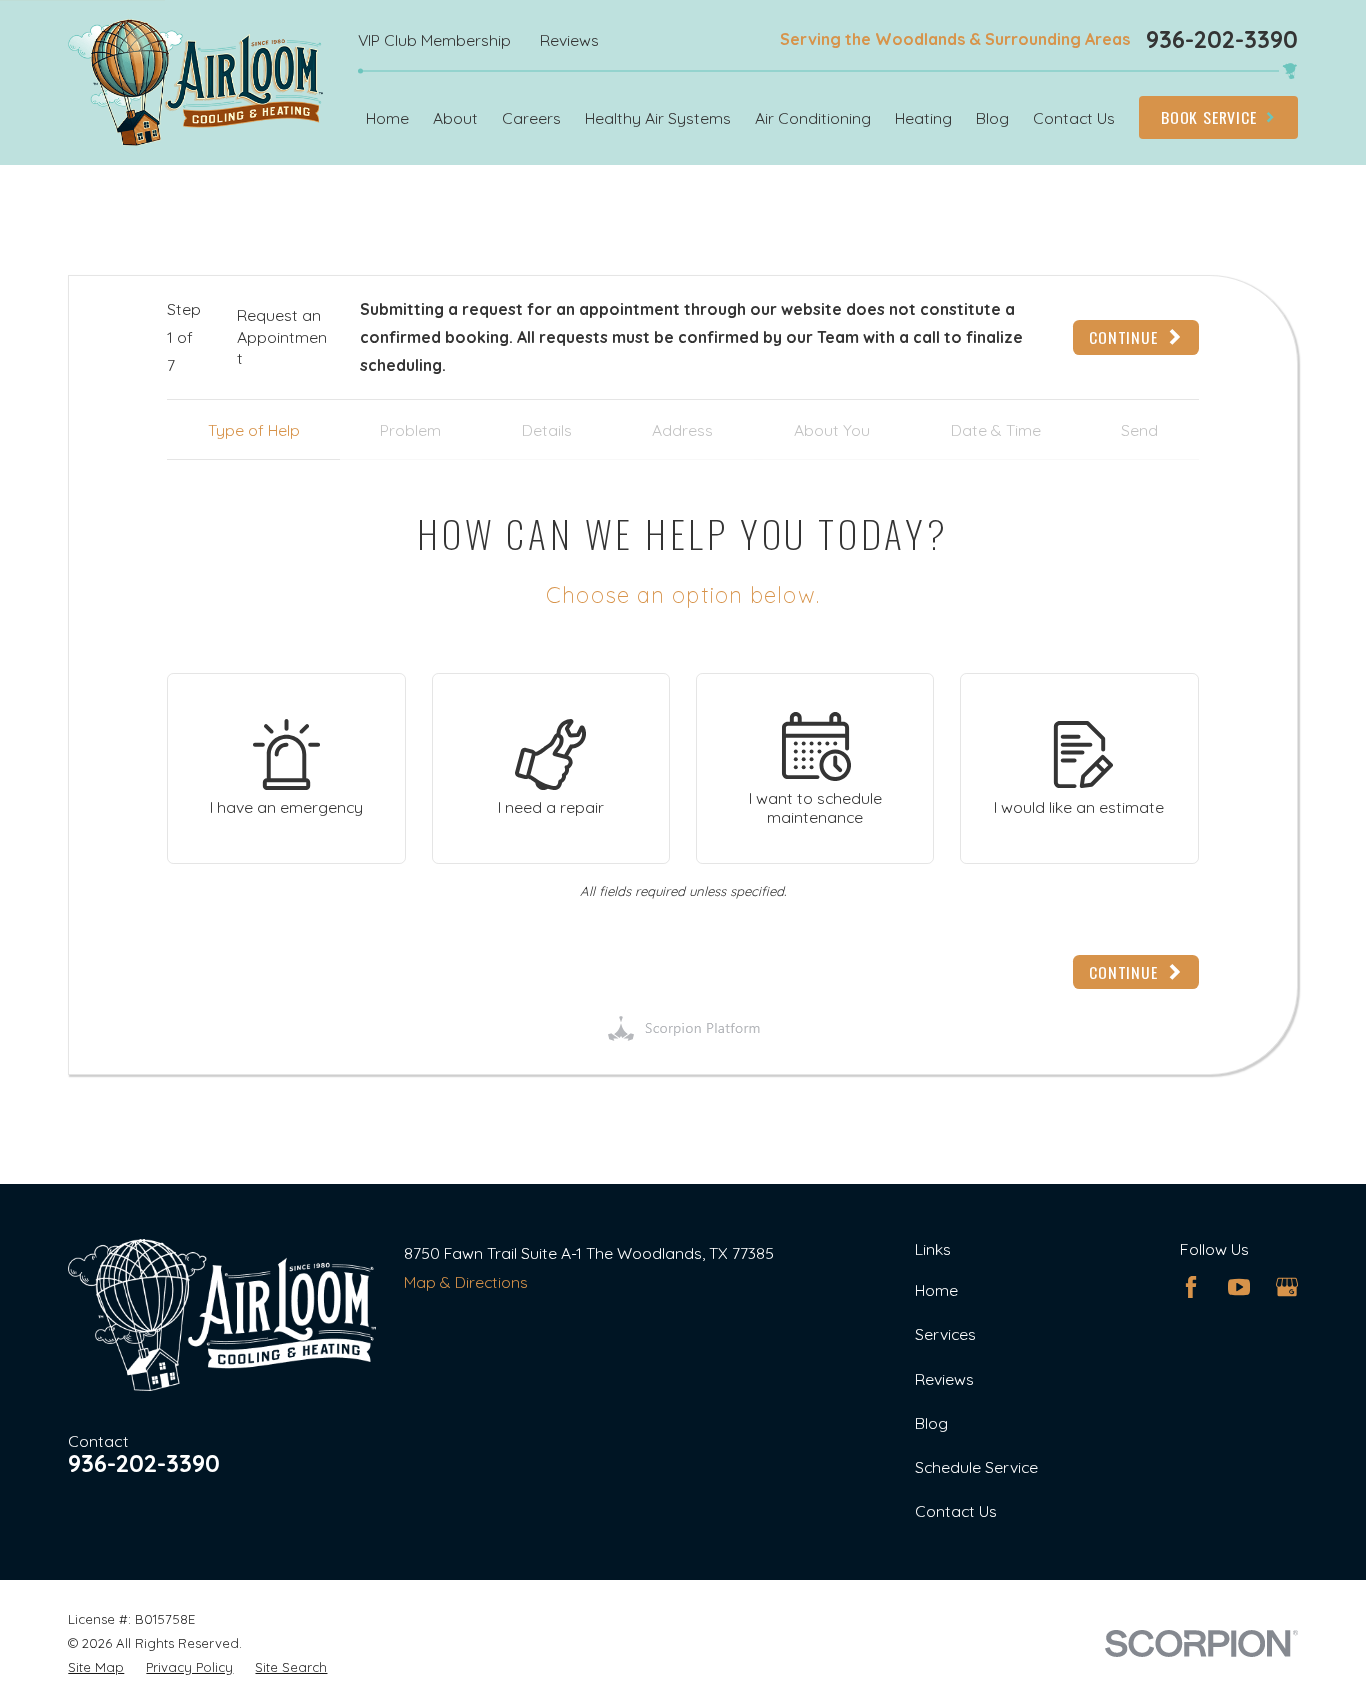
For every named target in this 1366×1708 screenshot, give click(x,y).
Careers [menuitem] (531, 118)
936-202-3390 (1222, 40)
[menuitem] (96, 1667)
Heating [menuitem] (923, 118)
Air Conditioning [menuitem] (813, 118)
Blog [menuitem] (992, 118)
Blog (931, 1423)
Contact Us (956, 1511)
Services (945, 1334)
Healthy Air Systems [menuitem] (658, 118)
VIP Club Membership (434, 40)
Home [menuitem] (387, 118)
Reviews (569, 40)
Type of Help (254, 430)
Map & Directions (466, 1282)
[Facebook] (1191, 1287)
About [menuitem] (455, 118)
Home (936, 1290)
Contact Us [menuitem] (1074, 118)
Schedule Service (976, 1467)
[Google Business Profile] (1287, 1287)
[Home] (195, 82)
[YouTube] (1239, 1287)
